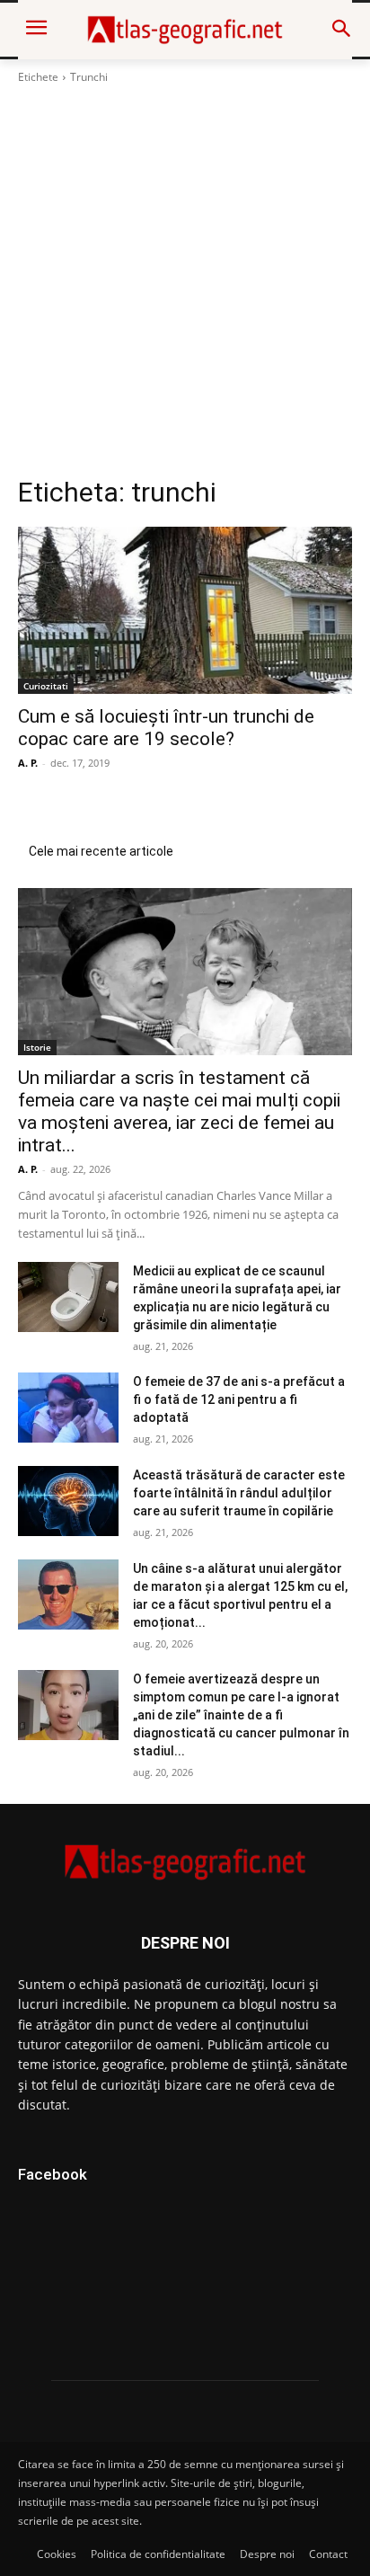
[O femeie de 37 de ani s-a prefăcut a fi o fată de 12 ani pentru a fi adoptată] (68, 1408)
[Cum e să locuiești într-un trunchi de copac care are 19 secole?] (185, 610)
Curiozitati (46, 686)
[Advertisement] (185, 280)
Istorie (37, 1047)
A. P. (28, 763)
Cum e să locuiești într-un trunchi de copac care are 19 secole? (166, 728)
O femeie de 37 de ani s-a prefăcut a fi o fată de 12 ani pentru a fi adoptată (239, 1399)
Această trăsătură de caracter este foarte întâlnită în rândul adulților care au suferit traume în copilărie (239, 1493)
